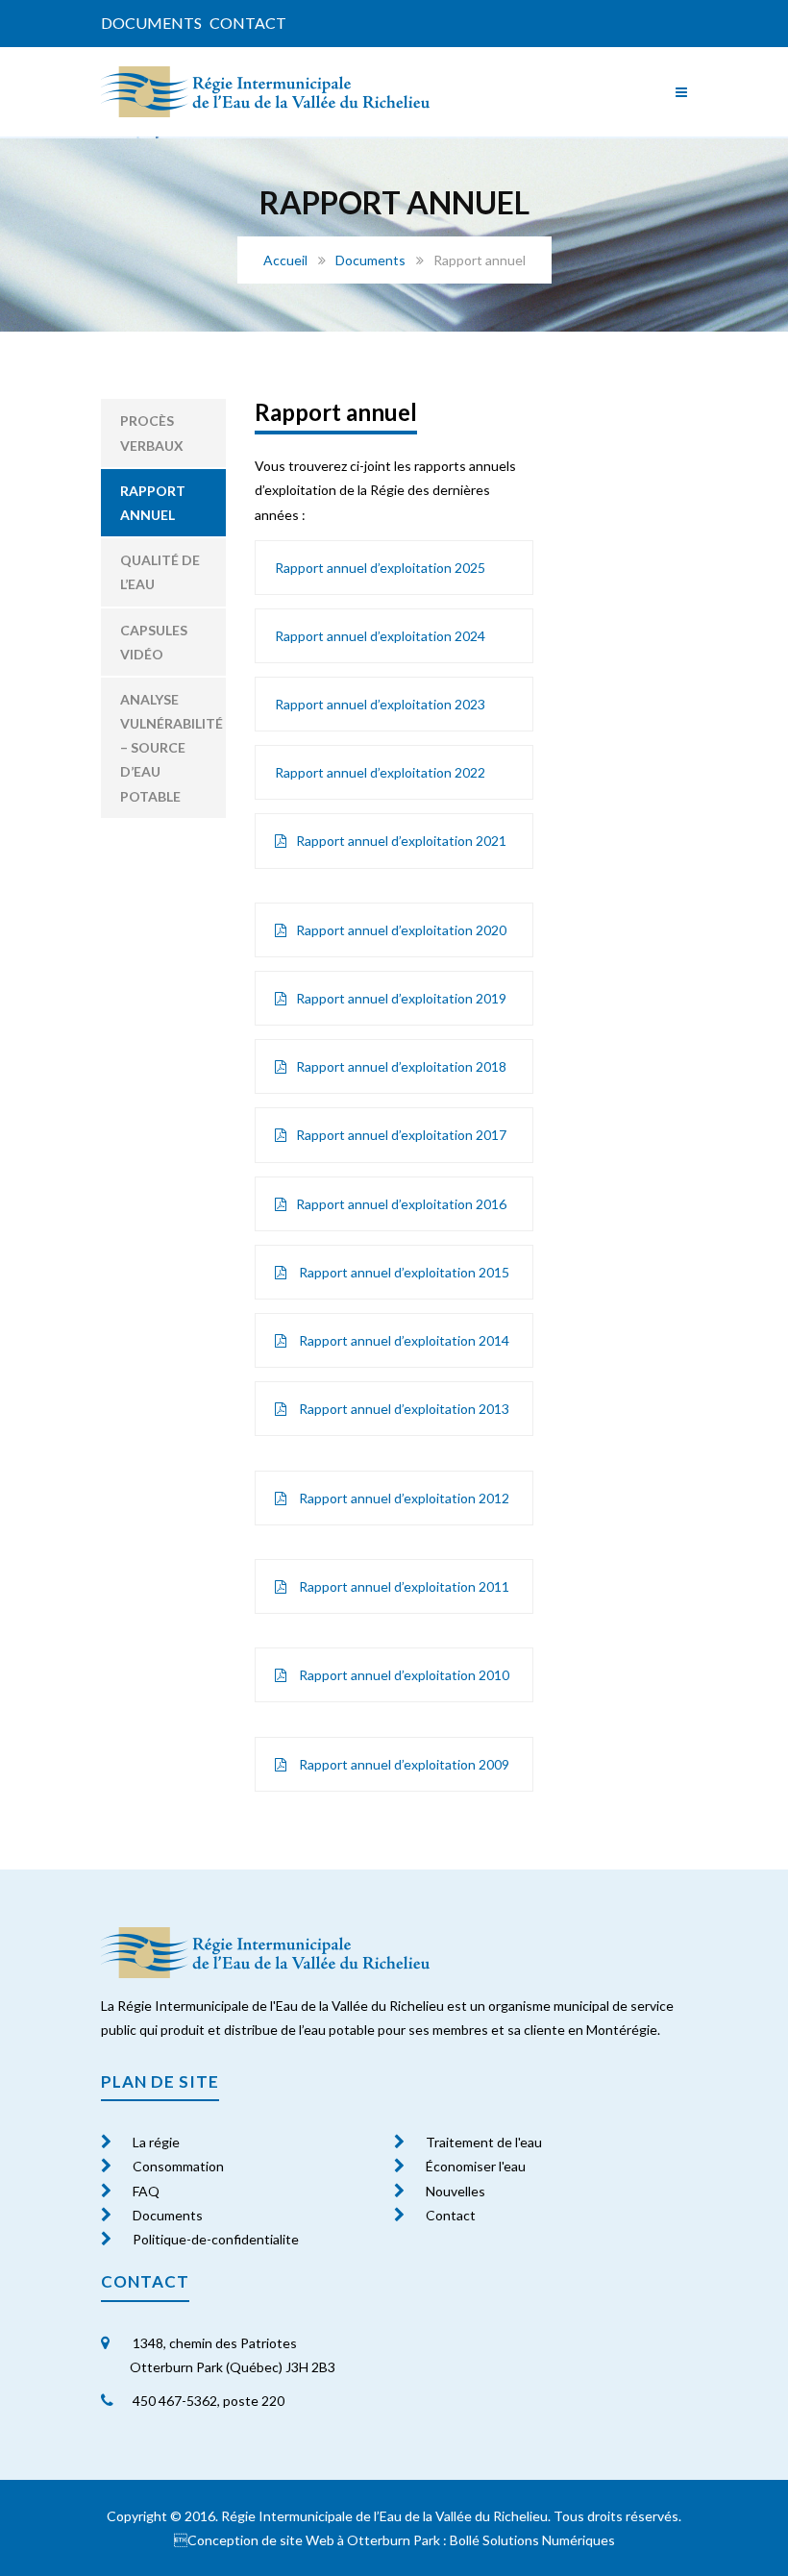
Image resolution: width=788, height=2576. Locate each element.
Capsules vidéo (154, 642)
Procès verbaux (152, 433)
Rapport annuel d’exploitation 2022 (380, 772)
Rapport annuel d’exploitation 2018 (401, 1066)
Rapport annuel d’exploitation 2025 (380, 568)
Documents (151, 23)
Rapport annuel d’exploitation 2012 (403, 1498)
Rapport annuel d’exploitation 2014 (403, 1340)
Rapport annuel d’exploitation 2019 (401, 998)
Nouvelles (456, 2191)
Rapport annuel (153, 503)
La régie (156, 2142)
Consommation (178, 2166)
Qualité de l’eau (160, 572)
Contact (248, 23)
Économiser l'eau (476, 2166)
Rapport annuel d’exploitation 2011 (403, 1586)
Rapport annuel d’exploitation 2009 (403, 1764)
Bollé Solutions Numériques (532, 2540)
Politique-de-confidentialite (216, 2239)
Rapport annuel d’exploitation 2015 (403, 1272)
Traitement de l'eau (484, 2142)
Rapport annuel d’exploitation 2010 (403, 1675)
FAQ (146, 2191)
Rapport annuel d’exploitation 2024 (380, 636)
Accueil (285, 260)
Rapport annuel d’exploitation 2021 (401, 841)
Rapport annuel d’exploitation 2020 (401, 930)
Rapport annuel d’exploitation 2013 (403, 1409)
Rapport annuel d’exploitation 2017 (401, 1135)
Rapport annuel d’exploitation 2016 (401, 1204)
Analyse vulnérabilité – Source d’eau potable (172, 748)
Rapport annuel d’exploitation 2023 (380, 704)
